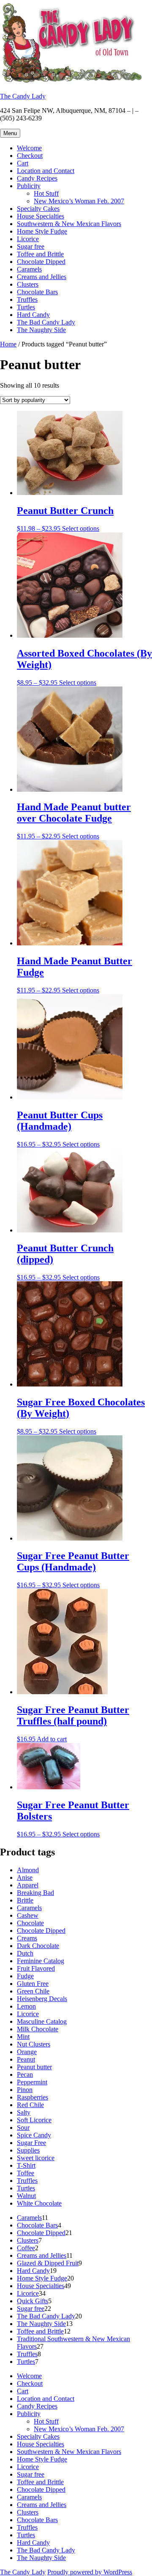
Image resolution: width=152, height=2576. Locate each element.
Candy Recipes (37, 178)
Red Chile (30, 2105)
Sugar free (31, 246)
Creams (27, 1938)
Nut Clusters (34, 2044)
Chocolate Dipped (41, 262)
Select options (81, 528)
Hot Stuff (46, 193)
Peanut (26, 2059)
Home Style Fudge (42, 231)
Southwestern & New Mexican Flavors (69, 224)
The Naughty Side (41, 330)
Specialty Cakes (38, 209)
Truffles (27, 299)
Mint (23, 2037)
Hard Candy (33, 315)
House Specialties (41, 216)
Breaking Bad (35, 1893)
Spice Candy (34, 2135)
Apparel (28, 1885)
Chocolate (30, 1923)
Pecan (25, 2074)
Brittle (25, 1900)
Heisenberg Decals (42, 1999)
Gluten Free (33, 1984)
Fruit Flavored (36, 1968)
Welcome (29, 148)
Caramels (29, 269)
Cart (23, 163)
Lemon (26, 2006)
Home (8, 344)
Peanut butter (34, 2067)
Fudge (25, 1976)
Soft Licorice (34, 2120)
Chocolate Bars (37, 292)
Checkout (30, 156)
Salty (24, 2112)
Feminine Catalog (41, 1961)
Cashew (28, 1915)
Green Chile (33, 1991)
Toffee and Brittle (40, 254)
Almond (28, 1870)
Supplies (28, 2150)
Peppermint (32, 2082)
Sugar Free (31, 2143)
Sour (23, 2128)
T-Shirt (26, 2165)
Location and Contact (46, 171)
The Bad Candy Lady (46, 322)
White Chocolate (39, 2203)
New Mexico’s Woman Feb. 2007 (79, 201)
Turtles (26, 307)
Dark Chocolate (38, 1946)
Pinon (25, 2090)
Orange (27, 2052)
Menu (10, 133)
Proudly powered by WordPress (90, 2572)
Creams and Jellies (42, 277)
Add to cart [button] (52, 1739)
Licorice (28, 239)
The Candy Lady (23, 96)
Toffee (26, 2173)
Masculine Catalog (42, 2021)
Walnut (26, 2196)
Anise (25, 1877)
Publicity (29, 186)
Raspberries (33, 2097)
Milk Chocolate (38, 2029)
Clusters (28, 284)
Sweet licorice (36, 2158)
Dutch (25, 1953)
